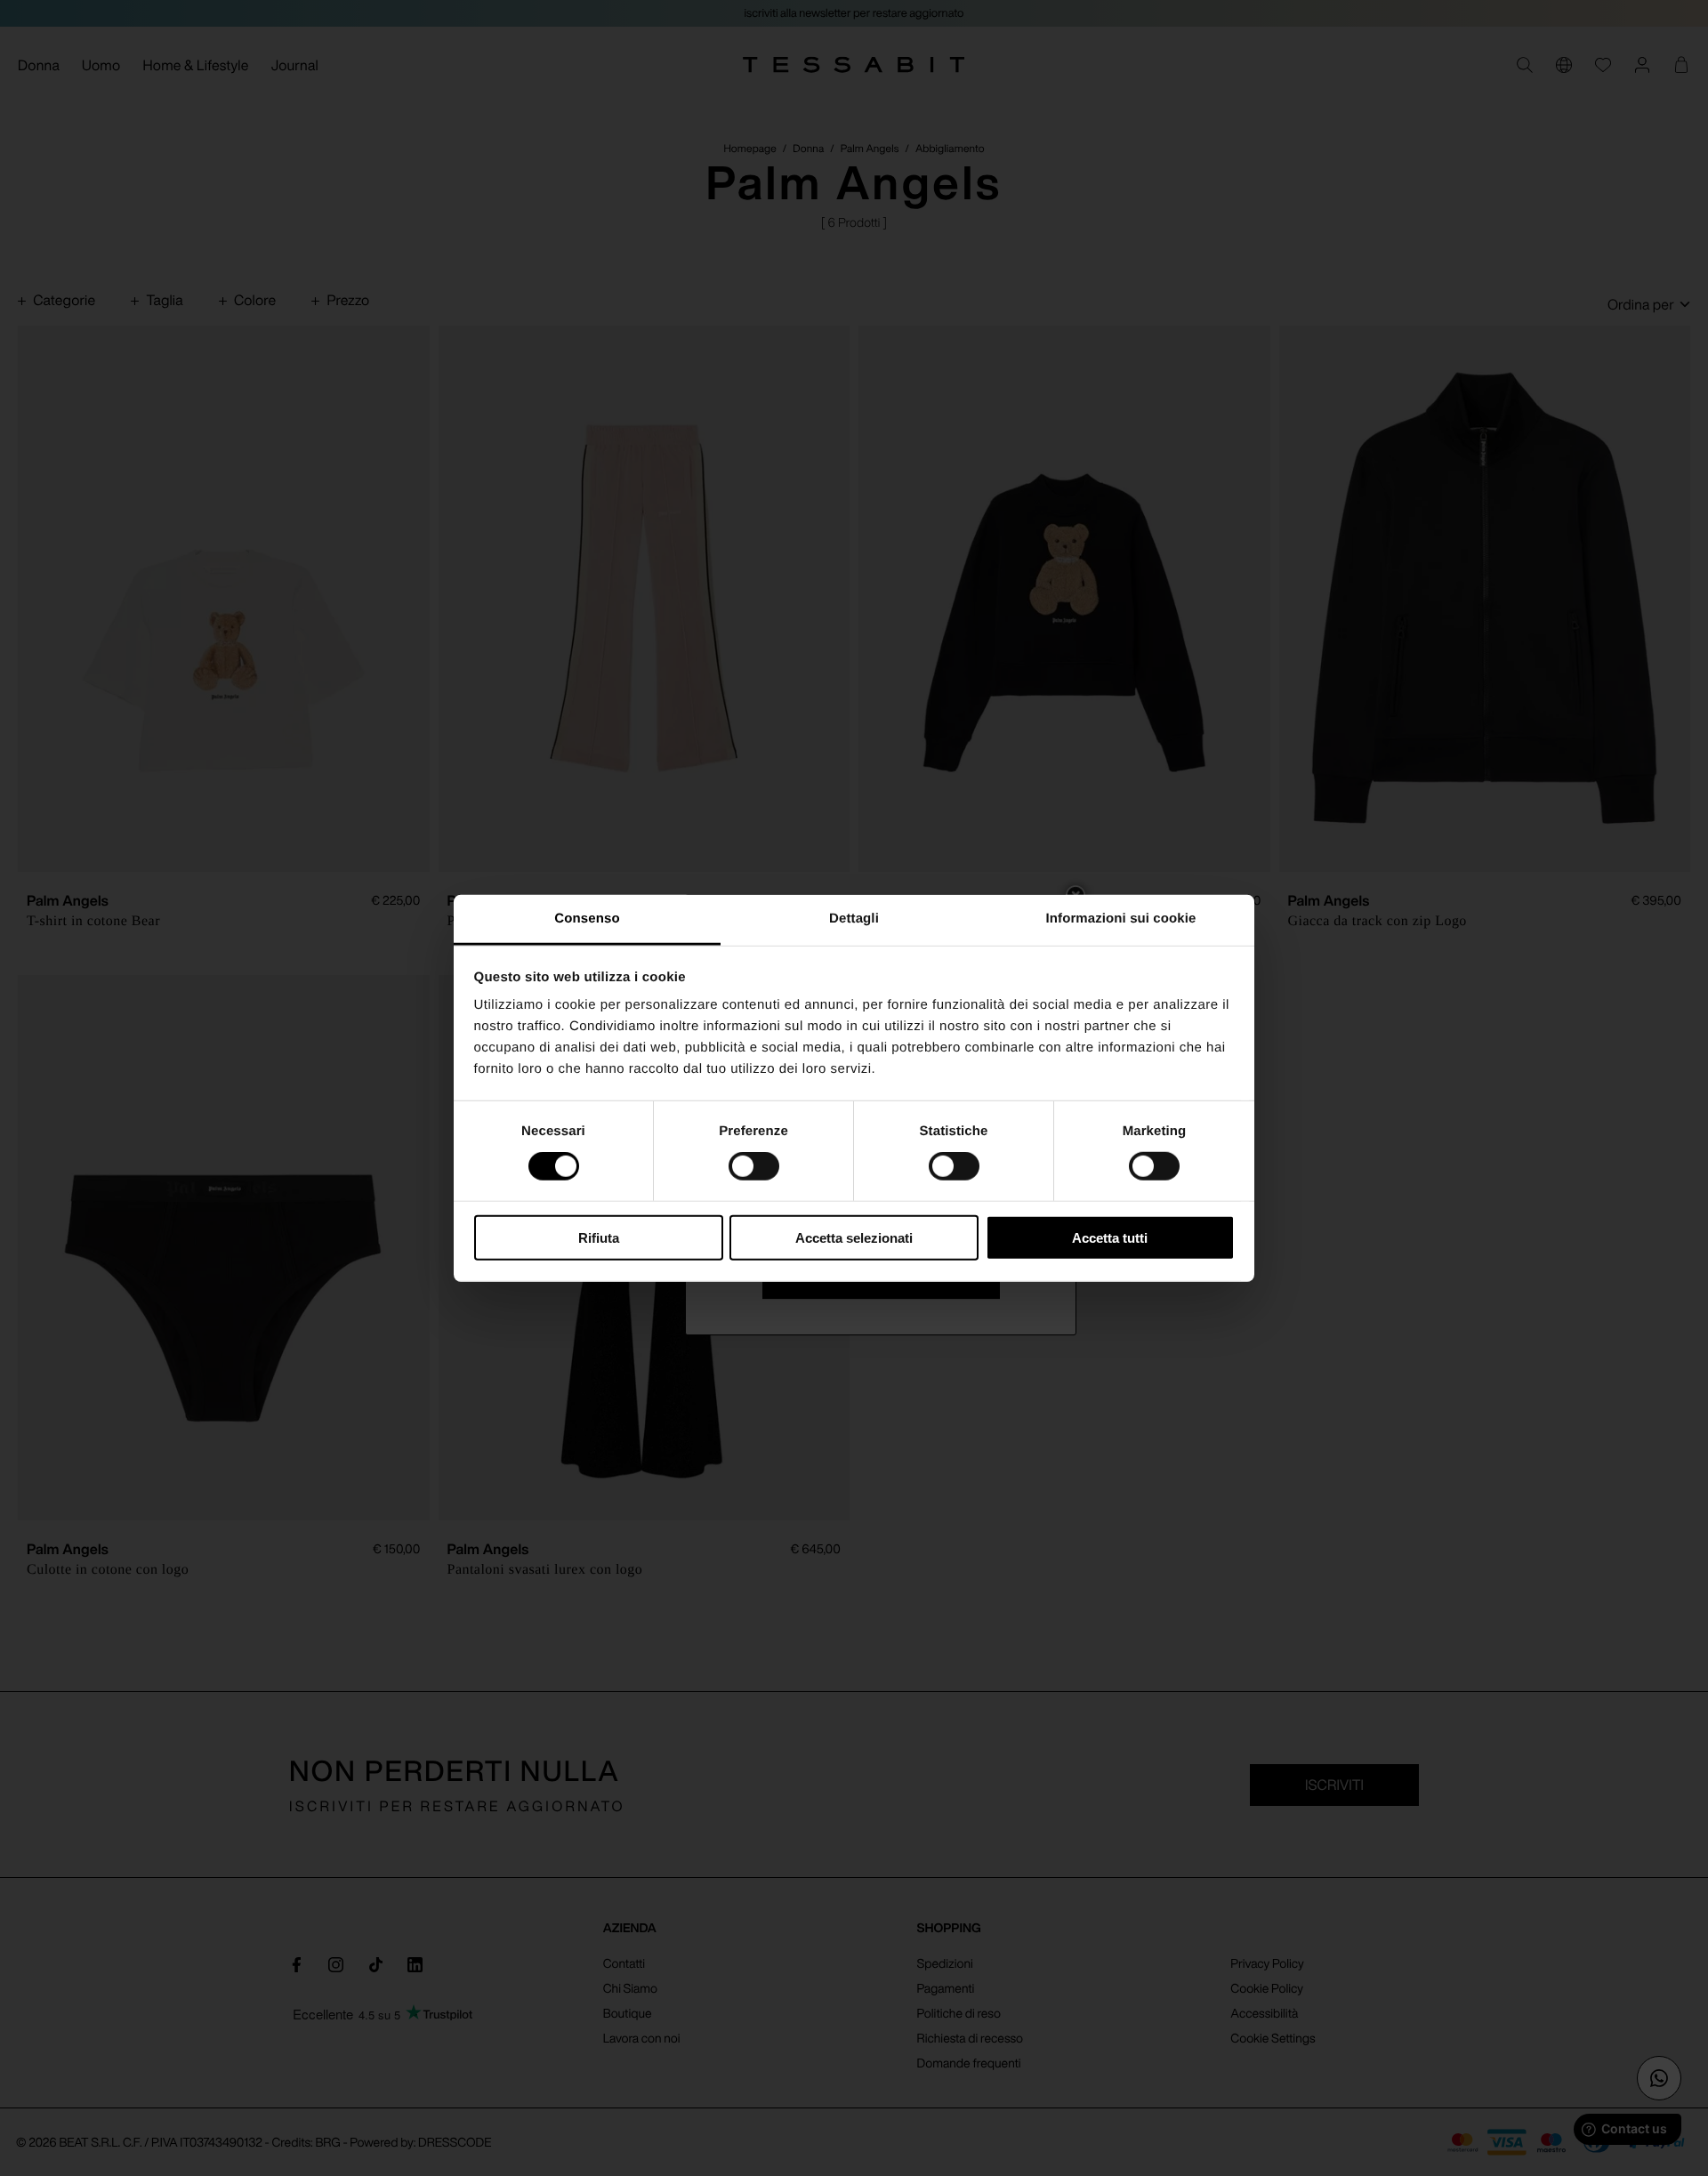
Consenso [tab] (587, 919)
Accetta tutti (1110, 1238)
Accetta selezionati (854, 1238)
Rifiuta (599, 1238)
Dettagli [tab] (854, 919)
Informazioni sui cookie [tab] (1121, 919)
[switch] (754, 1166)
